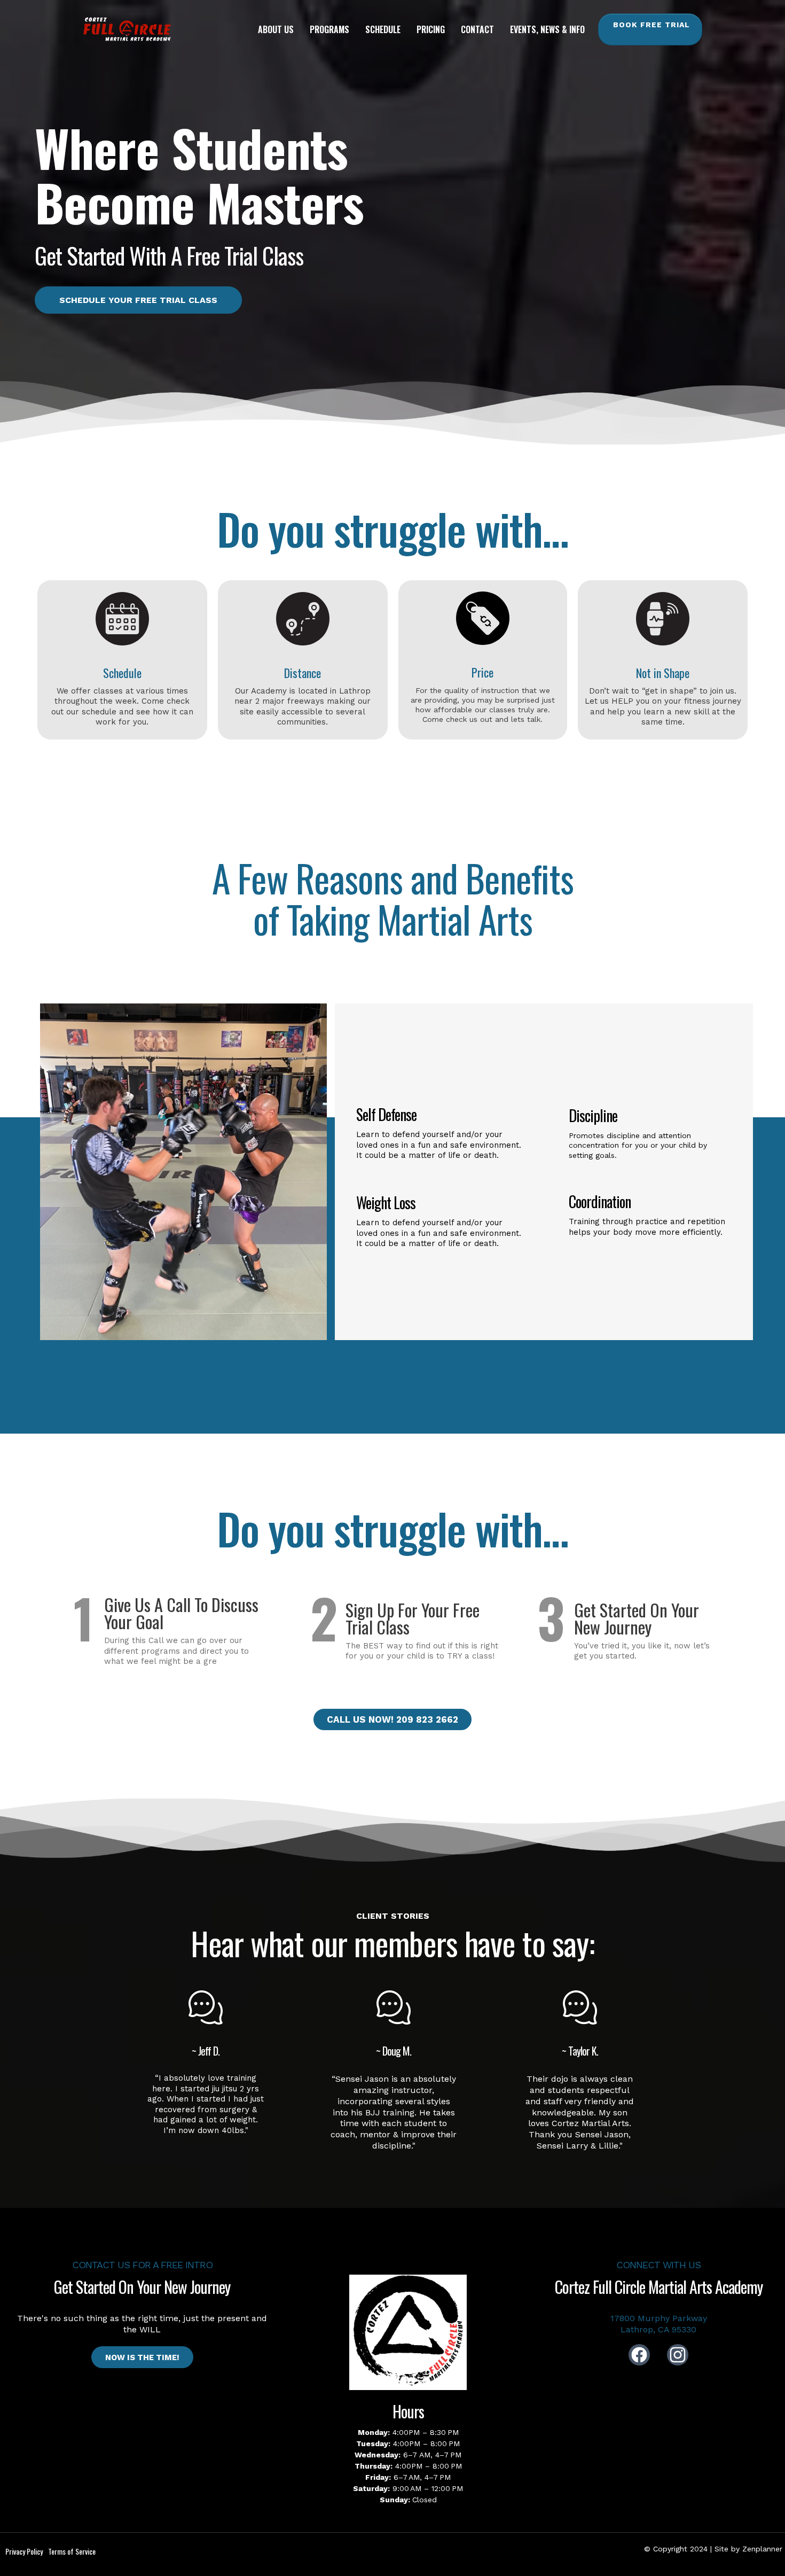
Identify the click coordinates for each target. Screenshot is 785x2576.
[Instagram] (678, 2355)
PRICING (431, 29)
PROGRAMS (329, 29)
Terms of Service (72, 2551)
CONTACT (477, 29)
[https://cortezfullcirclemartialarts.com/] (127, 29)
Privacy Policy (24, 2551)
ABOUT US (276, 29)
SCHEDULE (383, 29)
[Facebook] (639, 2355)
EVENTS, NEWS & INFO (547, 29)
